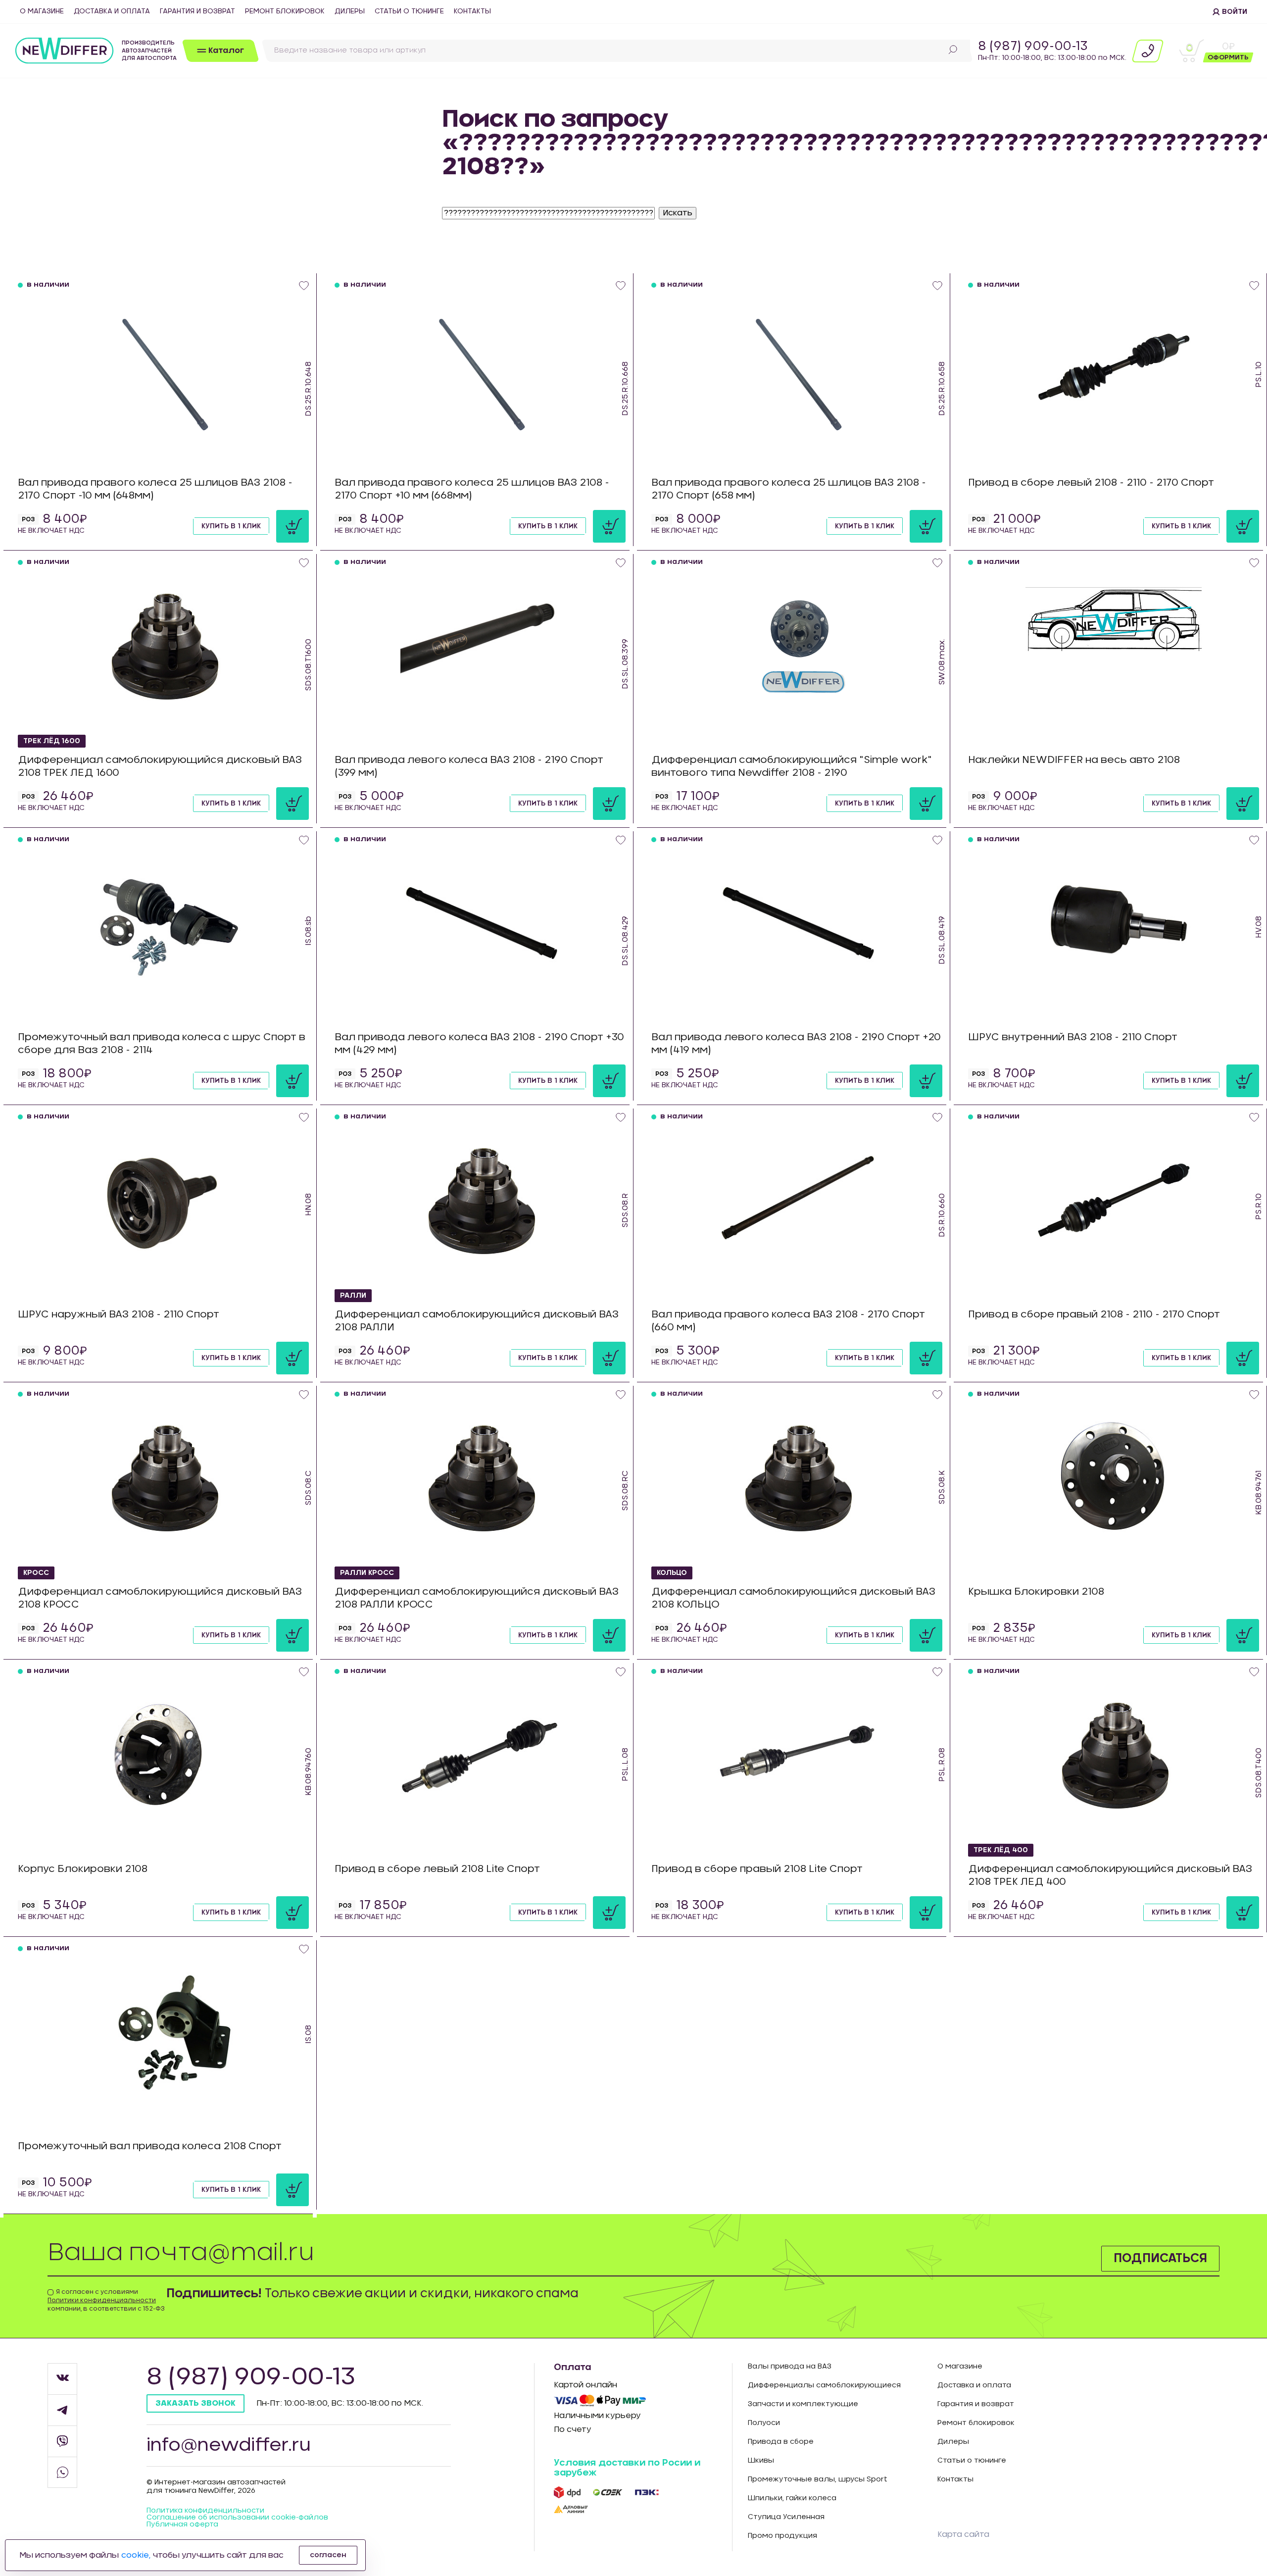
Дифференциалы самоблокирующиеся (824, 2385)
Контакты (472, 11)
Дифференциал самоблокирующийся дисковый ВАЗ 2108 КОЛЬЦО (793, 1598)
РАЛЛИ (353, 1296)
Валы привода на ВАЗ (790, 2367)
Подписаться (1160, 2259)
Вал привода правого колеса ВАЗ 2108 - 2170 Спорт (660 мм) (788, 1321)
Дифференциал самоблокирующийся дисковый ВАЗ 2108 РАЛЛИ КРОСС (477, 1598)
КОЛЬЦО (672, 1573)
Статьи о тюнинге (409, 11)
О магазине (42, 11)
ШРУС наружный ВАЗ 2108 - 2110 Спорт (119, 1314)
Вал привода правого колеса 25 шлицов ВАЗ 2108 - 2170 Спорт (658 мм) (789, 489)
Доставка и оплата (112, 11)
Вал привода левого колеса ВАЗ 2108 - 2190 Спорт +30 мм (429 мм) (479, 1044)
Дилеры (350, 11)
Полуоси (764, 2423)
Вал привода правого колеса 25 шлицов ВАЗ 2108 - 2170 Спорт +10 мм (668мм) (472, 489)
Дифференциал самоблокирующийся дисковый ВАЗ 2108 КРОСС (160, 1598)
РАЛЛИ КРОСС (367, 1573)
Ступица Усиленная (786, 2517)
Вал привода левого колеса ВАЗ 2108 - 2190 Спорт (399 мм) (469, 766)
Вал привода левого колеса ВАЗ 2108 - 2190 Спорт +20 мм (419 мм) (796, 1044)
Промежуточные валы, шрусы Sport (818, 2479)
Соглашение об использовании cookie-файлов (237, 2518)
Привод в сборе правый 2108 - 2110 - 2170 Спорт (1094, 1314)
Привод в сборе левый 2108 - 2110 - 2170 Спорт (1091, 483)
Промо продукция (782, 2536)
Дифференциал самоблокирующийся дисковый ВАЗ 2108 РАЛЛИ (477, 1321)
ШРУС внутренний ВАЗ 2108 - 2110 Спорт (1073, 1037)
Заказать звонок (195, 2403)
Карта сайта (963, 2534)
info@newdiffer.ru (229, 2445)
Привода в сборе (781, 2442)
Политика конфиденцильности (205, 2511)
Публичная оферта (182, 2525)
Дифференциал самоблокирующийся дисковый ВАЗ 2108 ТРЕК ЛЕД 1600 (160, 766)
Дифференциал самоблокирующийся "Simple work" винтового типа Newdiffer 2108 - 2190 (792, 766)
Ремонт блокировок (285, 11)
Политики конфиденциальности (102, 2300)
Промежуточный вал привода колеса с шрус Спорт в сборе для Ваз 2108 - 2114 (162, 1044)
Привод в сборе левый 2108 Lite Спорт (437, 1869)
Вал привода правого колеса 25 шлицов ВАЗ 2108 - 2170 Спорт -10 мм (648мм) (155, 489)
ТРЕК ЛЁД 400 (1001, 1850)
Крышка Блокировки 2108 (1036, 1592)
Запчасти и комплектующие (803, 2404)
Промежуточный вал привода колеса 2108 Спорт (150, 2146)
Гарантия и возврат (197, 11)
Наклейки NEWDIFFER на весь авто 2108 (1074, 760)
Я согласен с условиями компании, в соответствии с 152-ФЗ (106, 2300)
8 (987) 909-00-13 (1033, 47)
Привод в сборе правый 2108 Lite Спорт (757, 1869)
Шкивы (761, 2461)
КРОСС (36, 1573)
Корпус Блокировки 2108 (83, 1869)
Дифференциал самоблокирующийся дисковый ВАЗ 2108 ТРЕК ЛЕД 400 (1110, 1875)
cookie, (136, 2555)
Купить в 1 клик (231, 526)
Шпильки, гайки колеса (792, 2498)
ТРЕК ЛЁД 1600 (52, 741)
